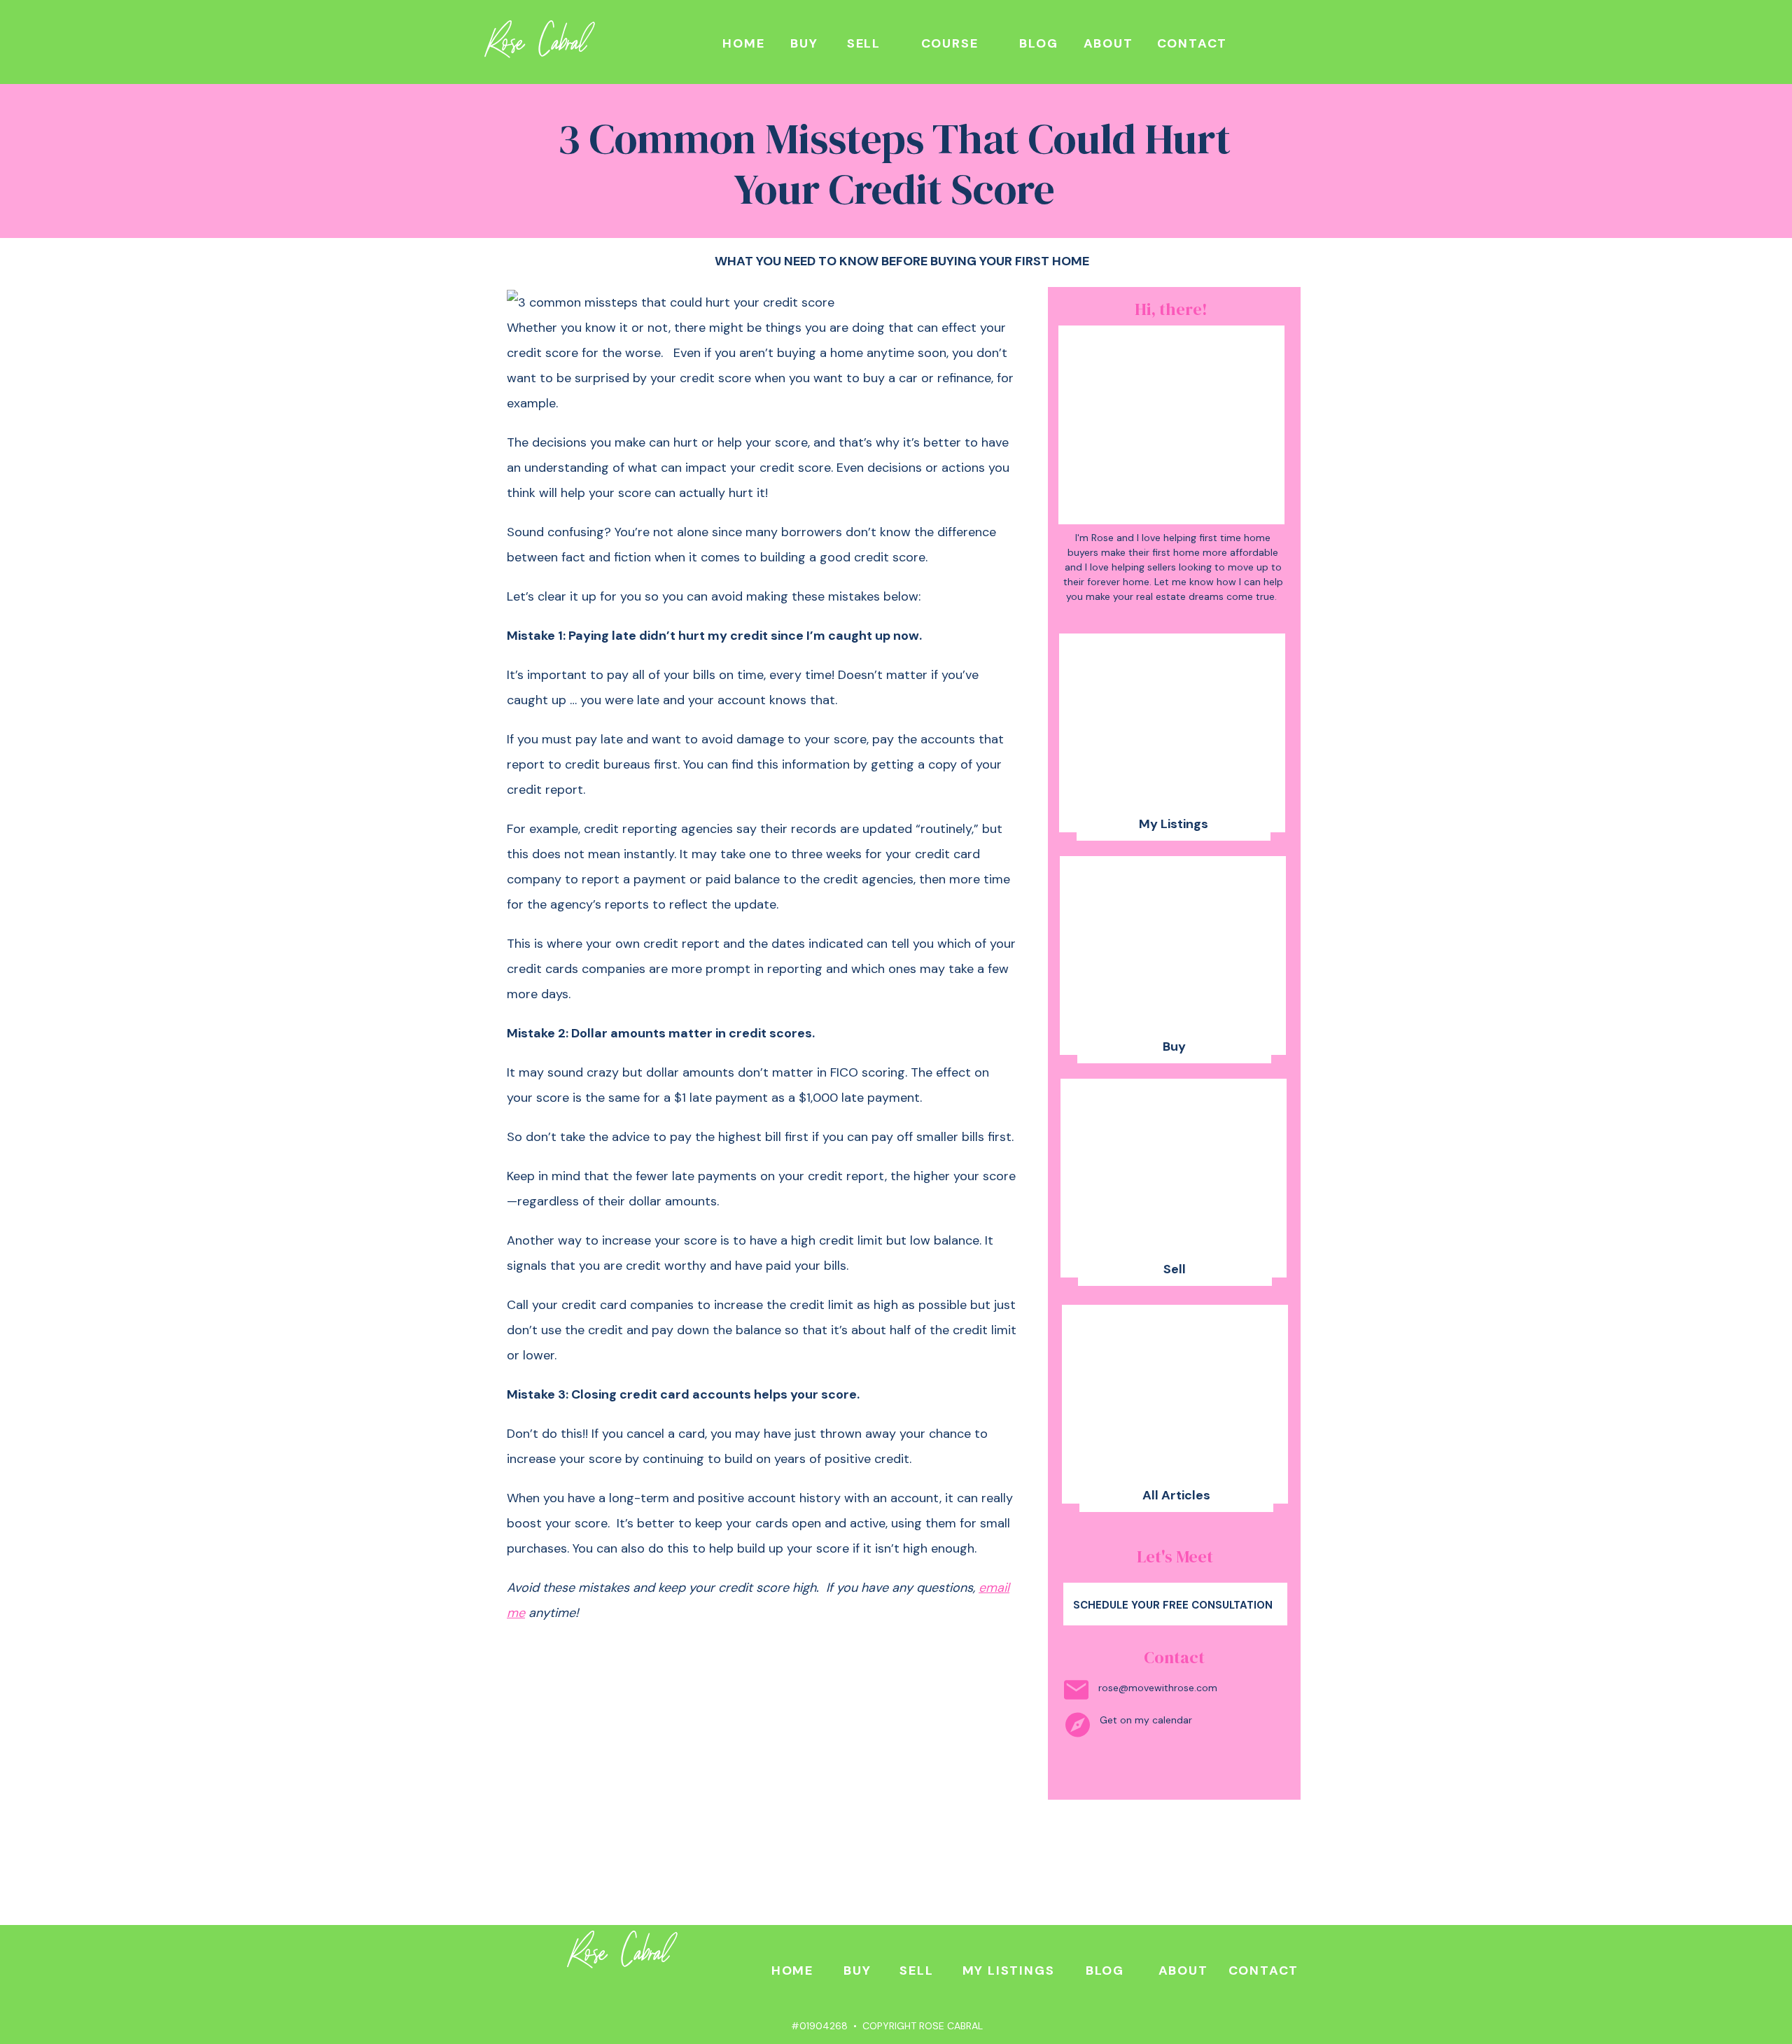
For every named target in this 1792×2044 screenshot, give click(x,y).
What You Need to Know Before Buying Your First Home (902, 261)
